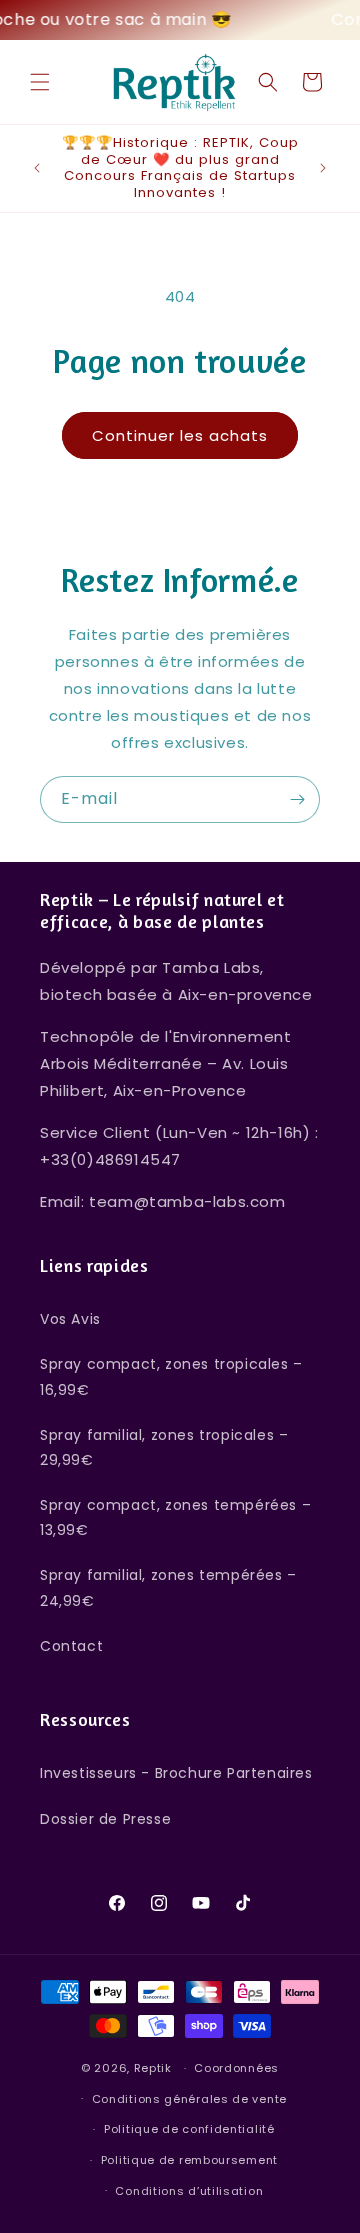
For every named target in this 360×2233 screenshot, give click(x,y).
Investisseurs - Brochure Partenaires (176, 1773)
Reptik (153, 2068)
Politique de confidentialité (189, 2129)
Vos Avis (70, 1319)
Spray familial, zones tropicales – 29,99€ (164, 1447)
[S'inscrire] (297, 799)
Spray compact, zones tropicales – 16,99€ (171, 1376)
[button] (40, 82)
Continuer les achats (180, 435)
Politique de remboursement (189, 2160)
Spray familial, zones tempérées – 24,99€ (168, 1587)
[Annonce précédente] (37, 168)
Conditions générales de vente (189, 2099)
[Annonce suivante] (323, 168)
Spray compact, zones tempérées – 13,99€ (175, 1517)
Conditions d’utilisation (189, 2191)
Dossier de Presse (105, 1819)
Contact (71, 1646)
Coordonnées (236, 2068)
